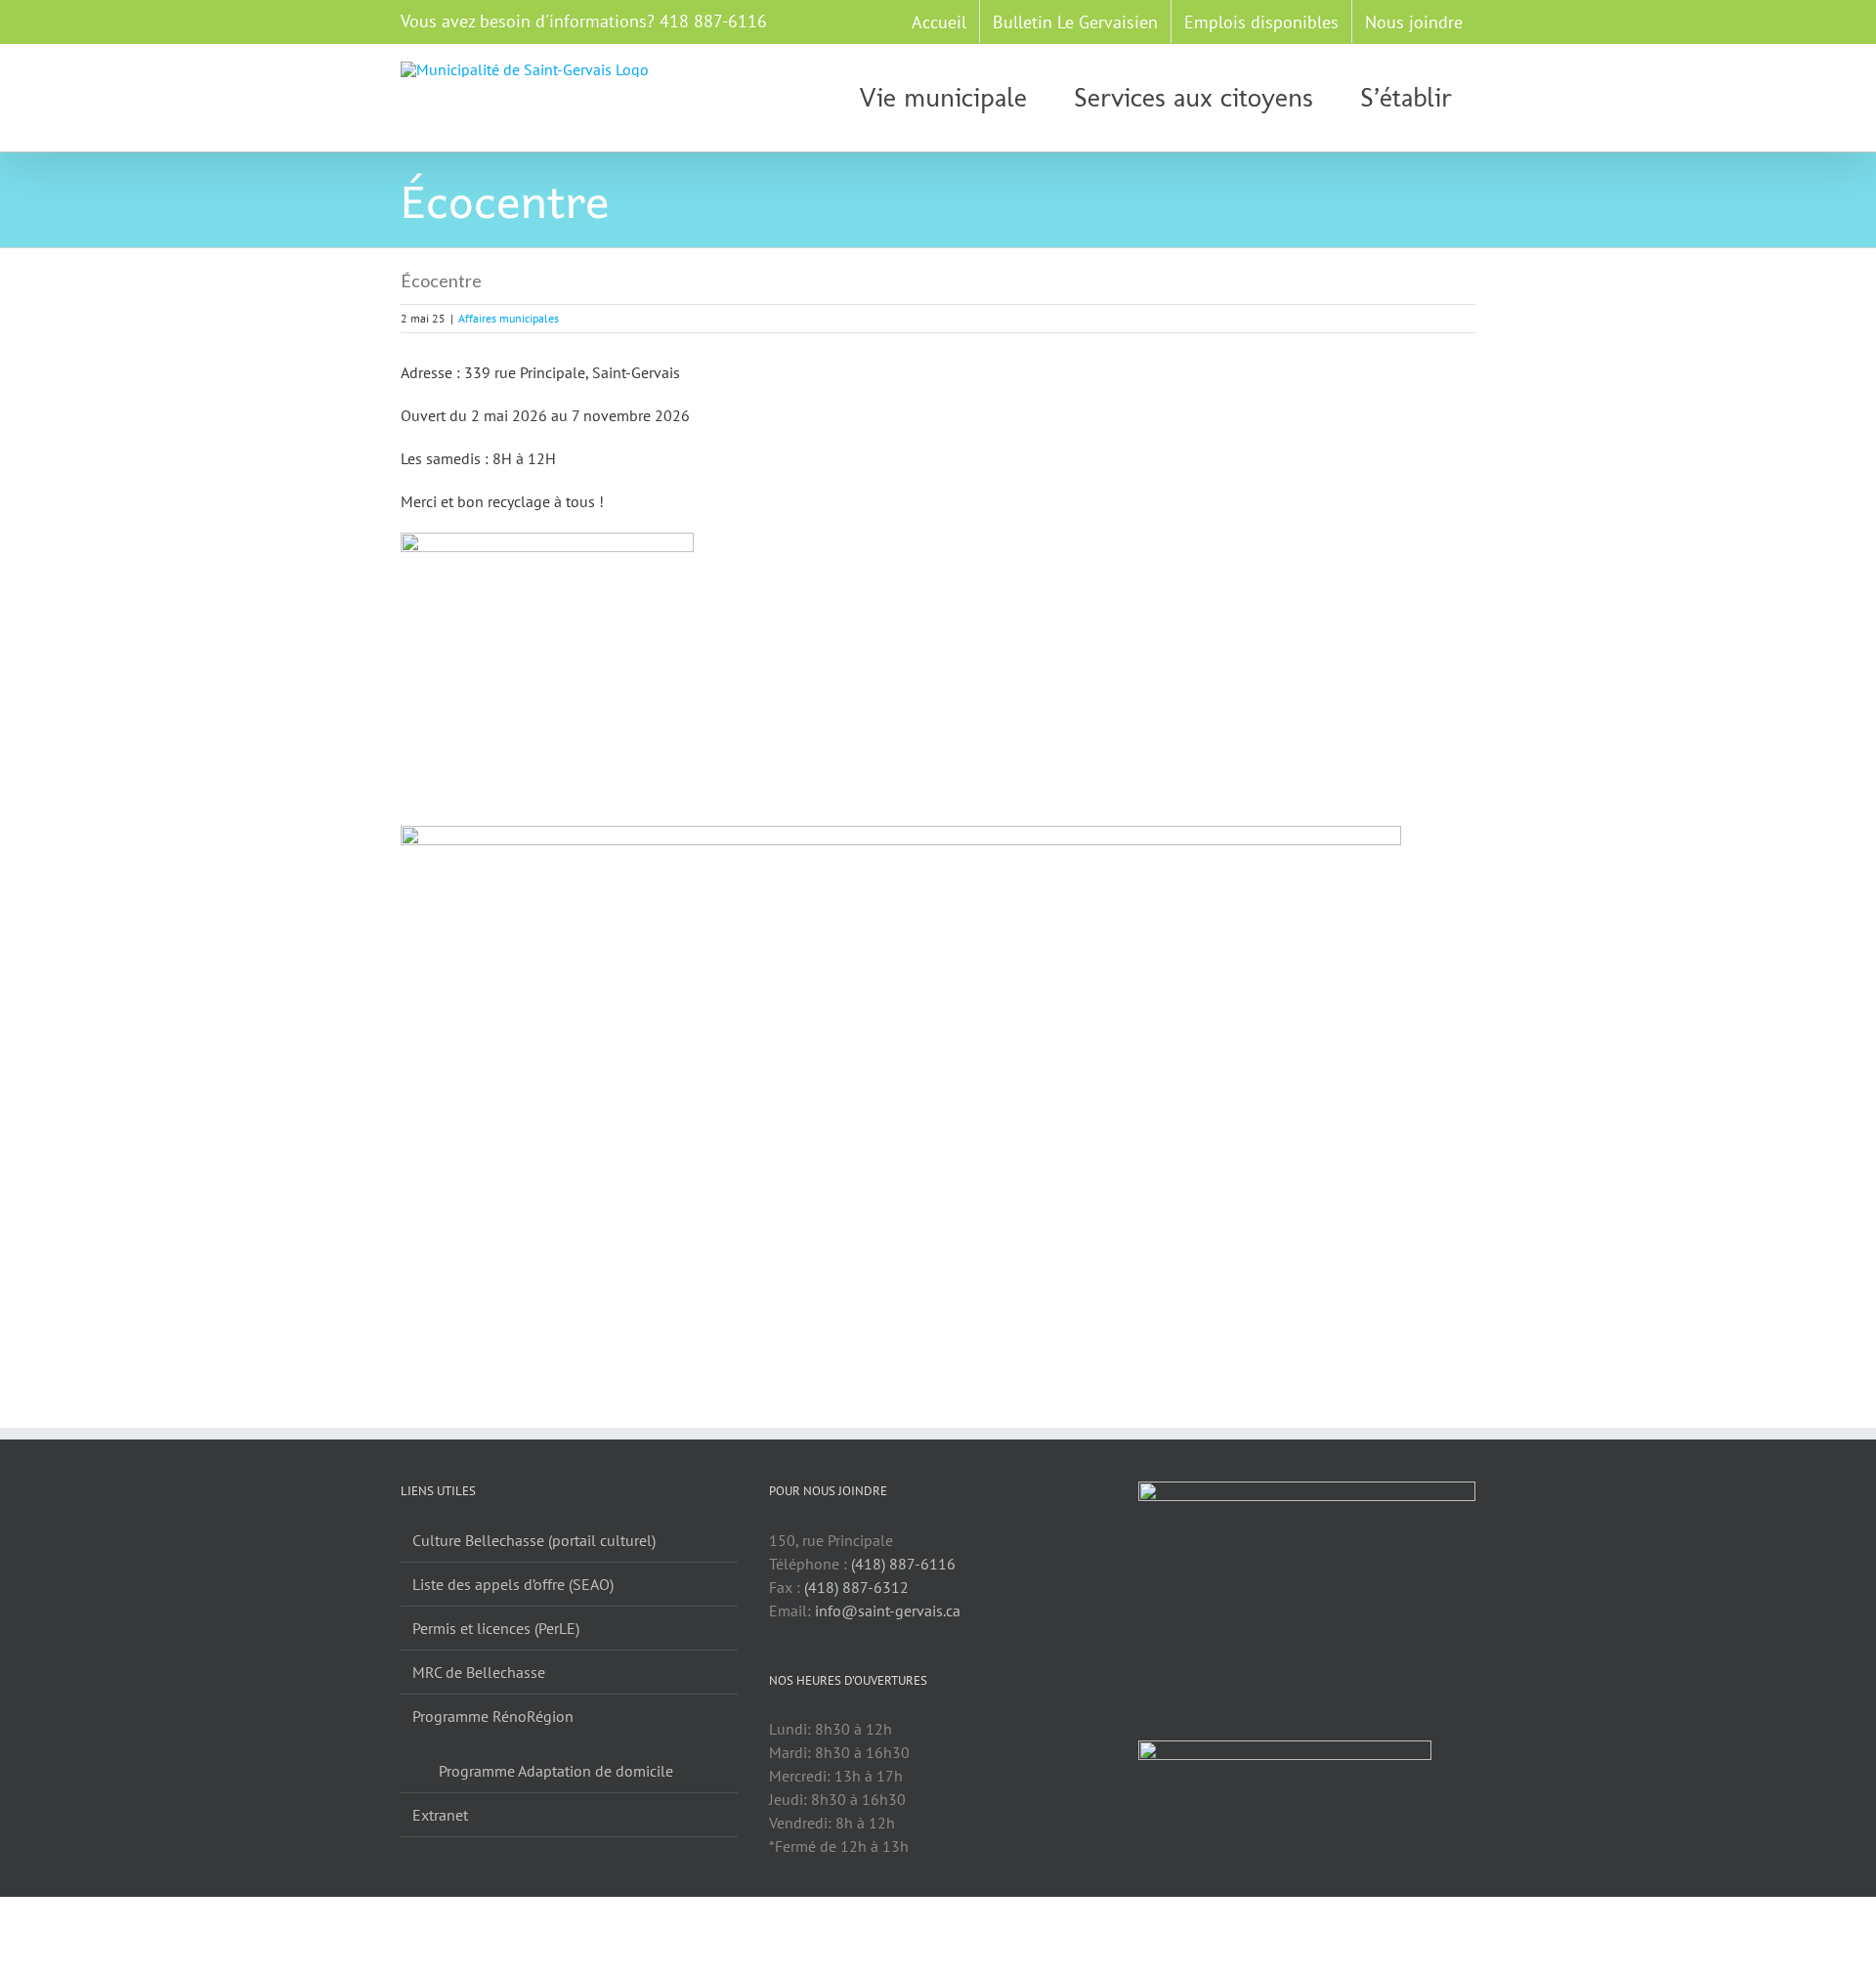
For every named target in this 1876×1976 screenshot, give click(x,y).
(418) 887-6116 (903, 1564)
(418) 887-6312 (856, 1587)
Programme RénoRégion (493, 1716)
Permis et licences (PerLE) (496, 1628)
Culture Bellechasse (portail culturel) (534, 1540)
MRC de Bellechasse (479, 1672)
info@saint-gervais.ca (888, 1611)
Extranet (440, 1815)
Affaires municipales (509, 318)
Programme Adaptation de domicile (556, 1771)
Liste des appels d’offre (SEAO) (513, 1584)
